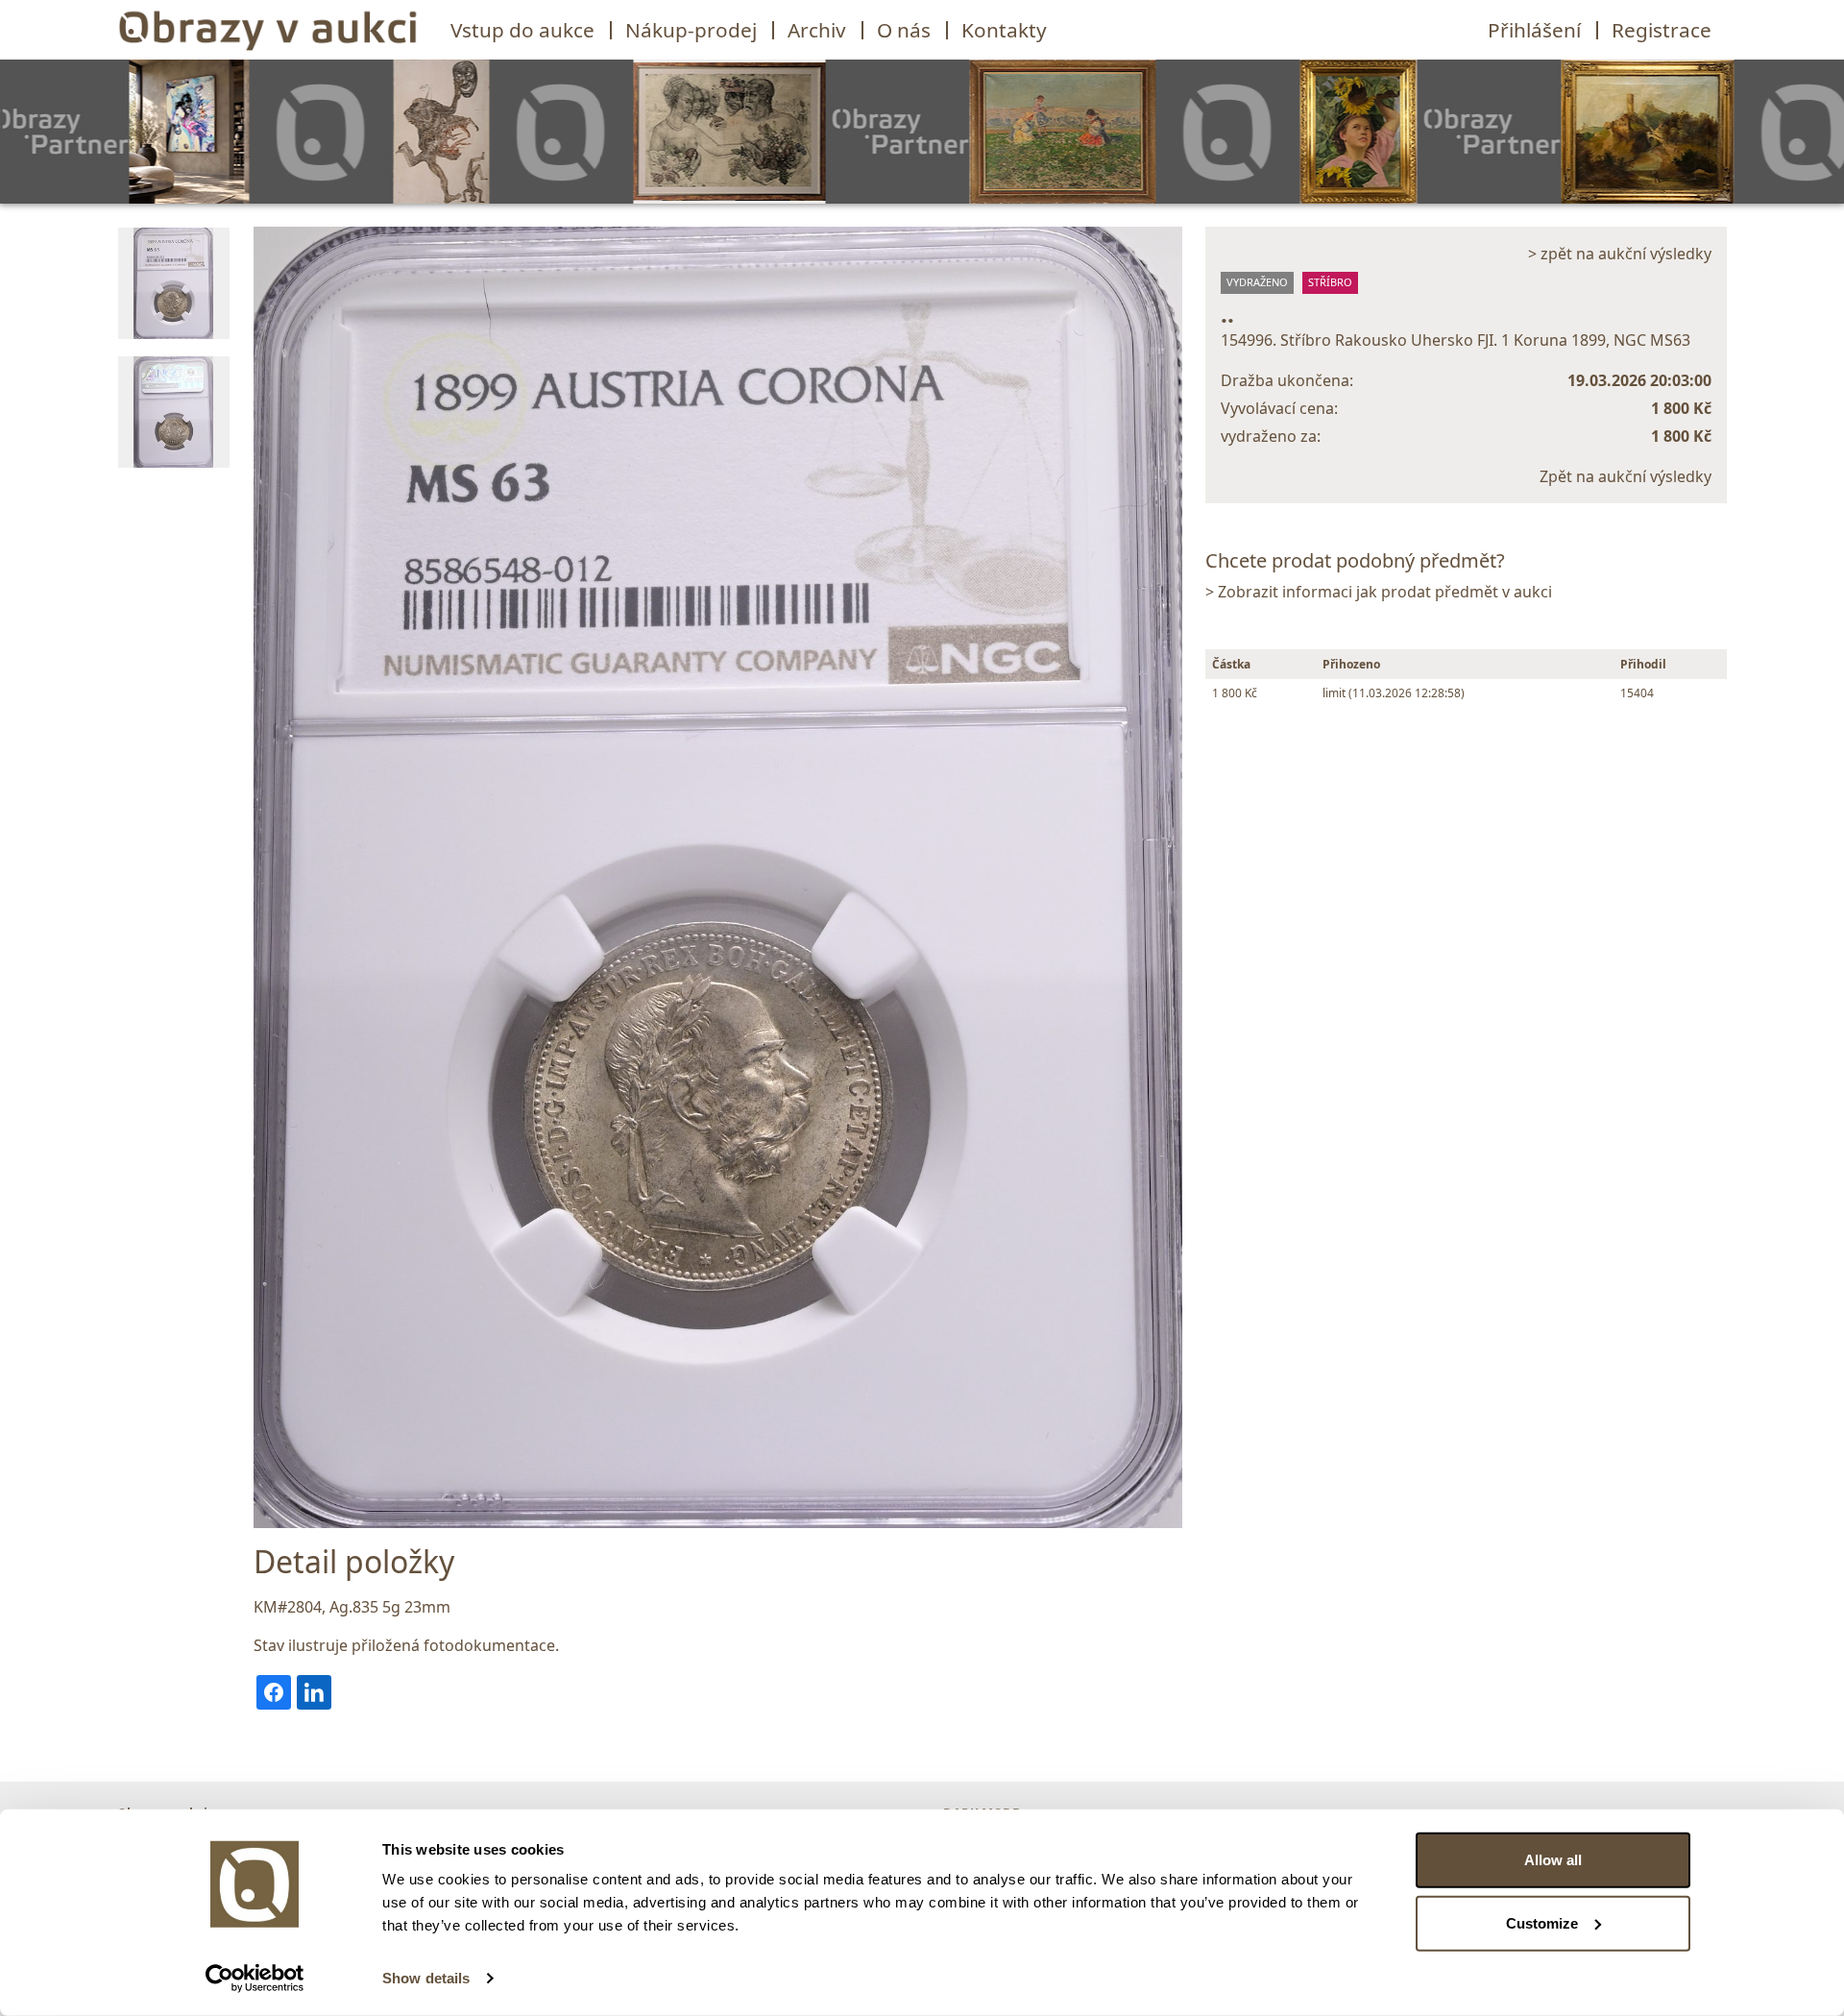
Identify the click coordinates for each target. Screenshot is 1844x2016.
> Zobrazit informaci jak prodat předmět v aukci (1379, 592)
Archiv (817, 30)
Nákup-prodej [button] (691, 30)
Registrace (1662, 30)
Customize (1542, 1922)
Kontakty (1004, 30)
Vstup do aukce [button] (522, 30)
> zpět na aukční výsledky (1620, 254)
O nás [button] (904, 30)
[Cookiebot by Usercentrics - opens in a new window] (255, 1979)
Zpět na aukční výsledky (1626, 476)
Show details (426, 1978)
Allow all (1553, 1860)
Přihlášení (1534, 30)
